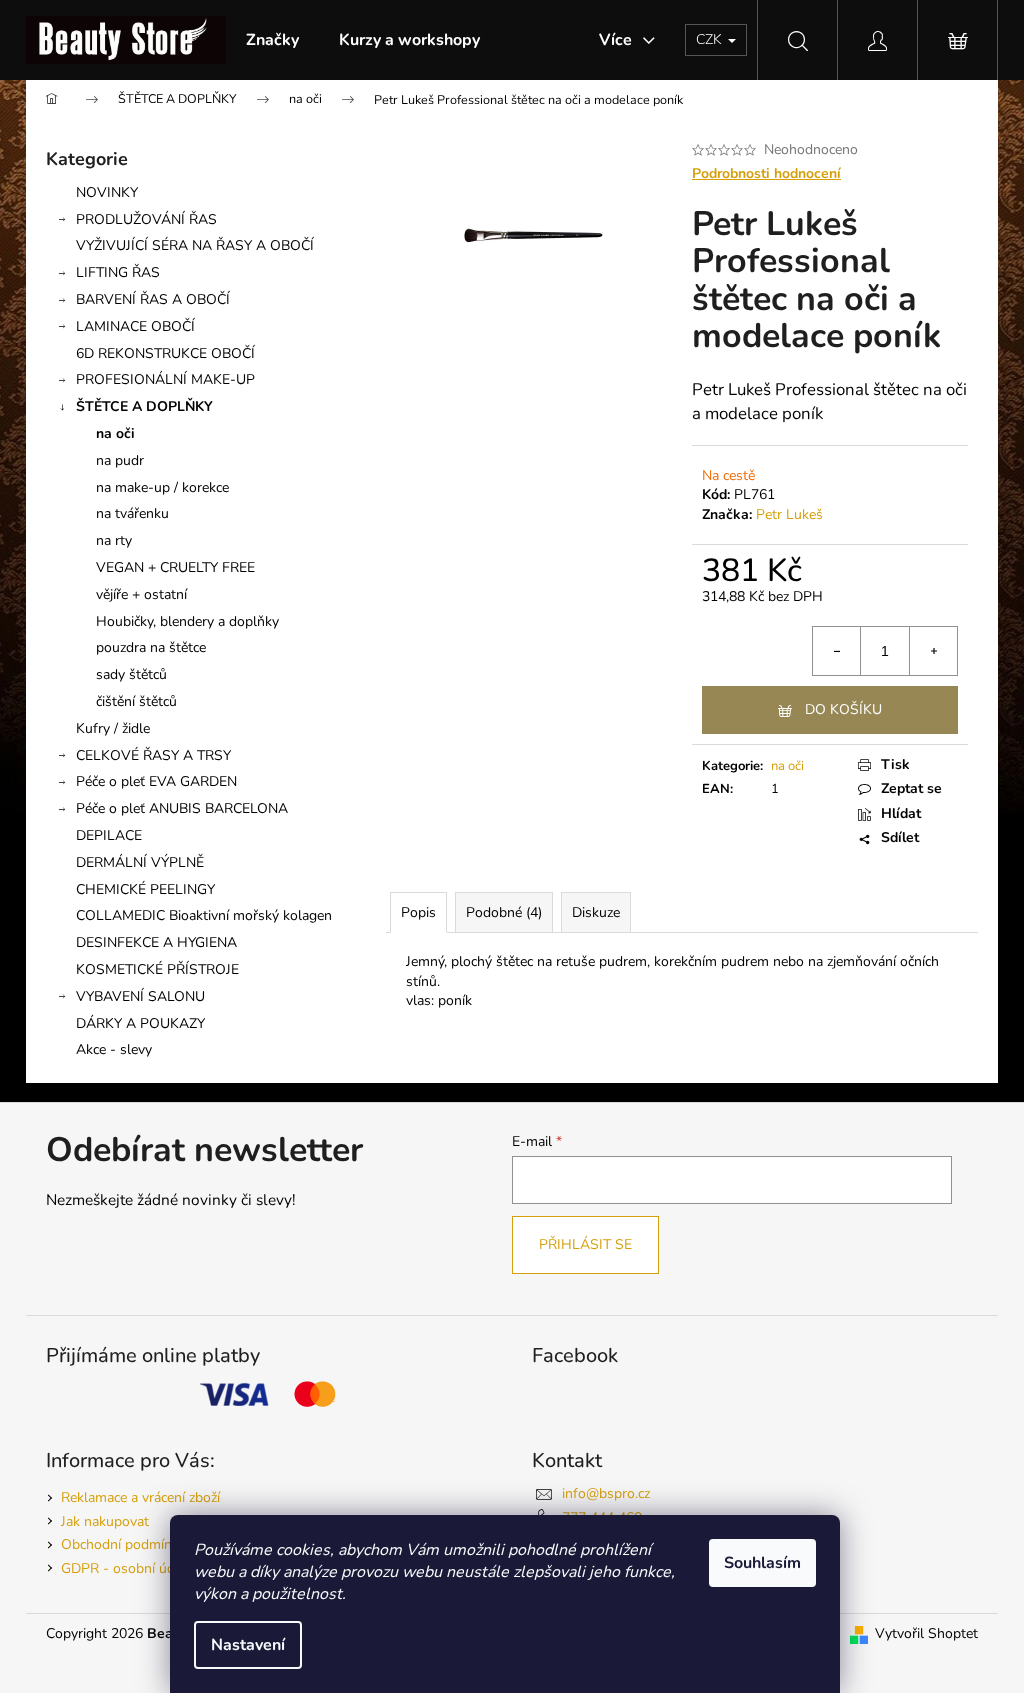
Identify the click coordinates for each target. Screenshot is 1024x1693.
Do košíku (843, 709)
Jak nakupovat (105, 1521)
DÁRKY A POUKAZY (140, 1023)
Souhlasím (762, 1563)
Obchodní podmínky (123, 1544)
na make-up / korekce (162, 487)
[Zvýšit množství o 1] (933, 651)
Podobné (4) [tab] (504, 912)
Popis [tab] (418, 912)
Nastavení (248, 1645)
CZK (711, 39)
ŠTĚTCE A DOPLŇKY (144, 406)
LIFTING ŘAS (118, 272)
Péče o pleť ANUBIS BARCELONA (182, 808)
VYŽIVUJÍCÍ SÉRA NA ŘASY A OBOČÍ (195, 245)
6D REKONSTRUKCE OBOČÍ (165, 353)
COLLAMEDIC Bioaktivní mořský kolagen (204, 915)
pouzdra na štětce (151, 647)
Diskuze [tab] (596, 912)
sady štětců (131, 674)
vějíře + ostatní (141, 594)
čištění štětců (136, 701)
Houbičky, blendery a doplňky (187, 621)
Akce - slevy (114, 1049)
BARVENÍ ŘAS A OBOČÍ (153, 299)
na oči (115, 433)
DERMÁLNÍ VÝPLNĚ (140, 862)
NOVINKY (107, 192)
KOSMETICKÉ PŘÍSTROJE (157, 969)
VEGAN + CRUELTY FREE (175, 567)
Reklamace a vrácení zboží (140, 1497)
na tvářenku (132, 513)
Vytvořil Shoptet (926, 1633)
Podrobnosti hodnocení (766, 173)
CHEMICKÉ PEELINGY (145, 889)
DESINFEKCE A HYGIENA (156, 942)
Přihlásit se (585, 1244)
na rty (114, 540)
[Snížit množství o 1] (837, 651)
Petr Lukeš (789, 514)
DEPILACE (109, 835)
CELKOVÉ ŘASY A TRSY (153, 755)
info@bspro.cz (606, 1493)
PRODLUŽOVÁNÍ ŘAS (146, 219)
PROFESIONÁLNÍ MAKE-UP (165, 379)
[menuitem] (272, 40)
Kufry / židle (113, 728)
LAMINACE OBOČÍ (135, 326)
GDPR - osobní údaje (126, 1568)
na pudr (120, 460)
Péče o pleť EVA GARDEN (156, 781)
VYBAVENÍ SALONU (140, 996)
